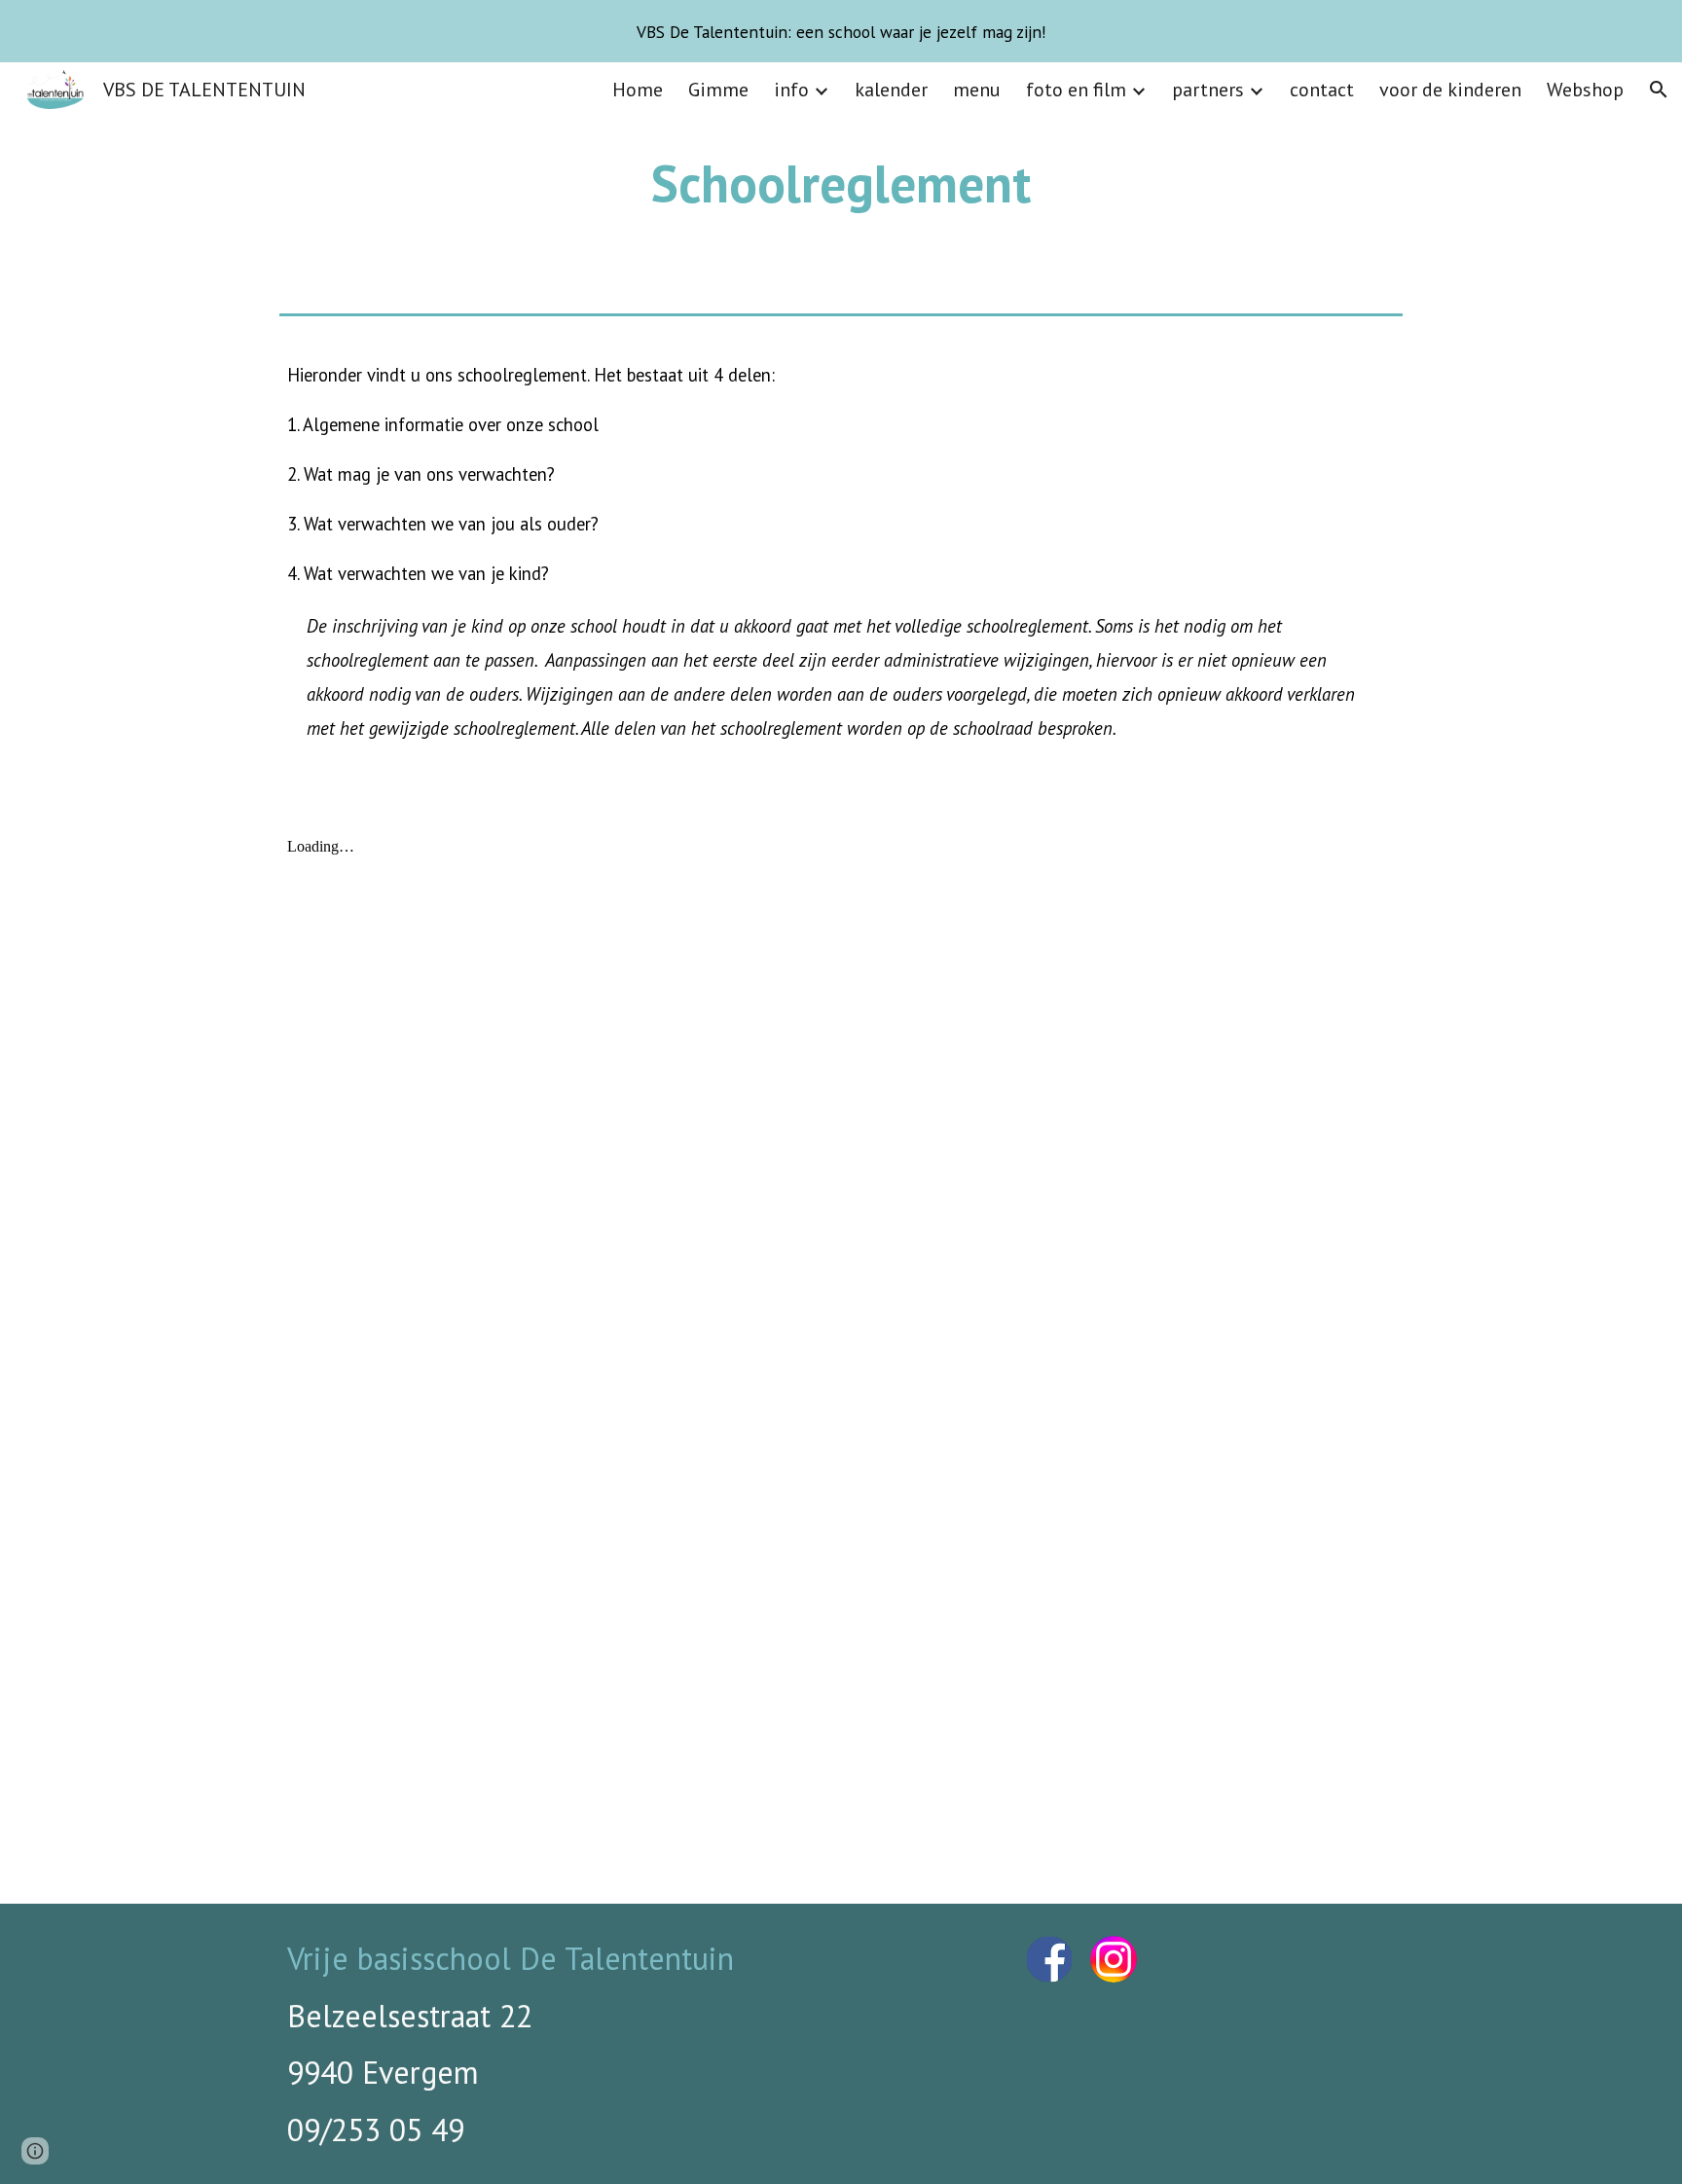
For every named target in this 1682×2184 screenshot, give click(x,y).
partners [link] (1208, 90)
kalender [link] (891, 90)
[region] (841, 31)
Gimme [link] (718, 90)
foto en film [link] (1076, 90)
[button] (1659, 90)
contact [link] (1322, 90)
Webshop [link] (1585, 90)
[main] (841, 184)
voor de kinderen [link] (1450, 90)
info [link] (791, 90)
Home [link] (638, 90)
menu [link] (977, 90)
